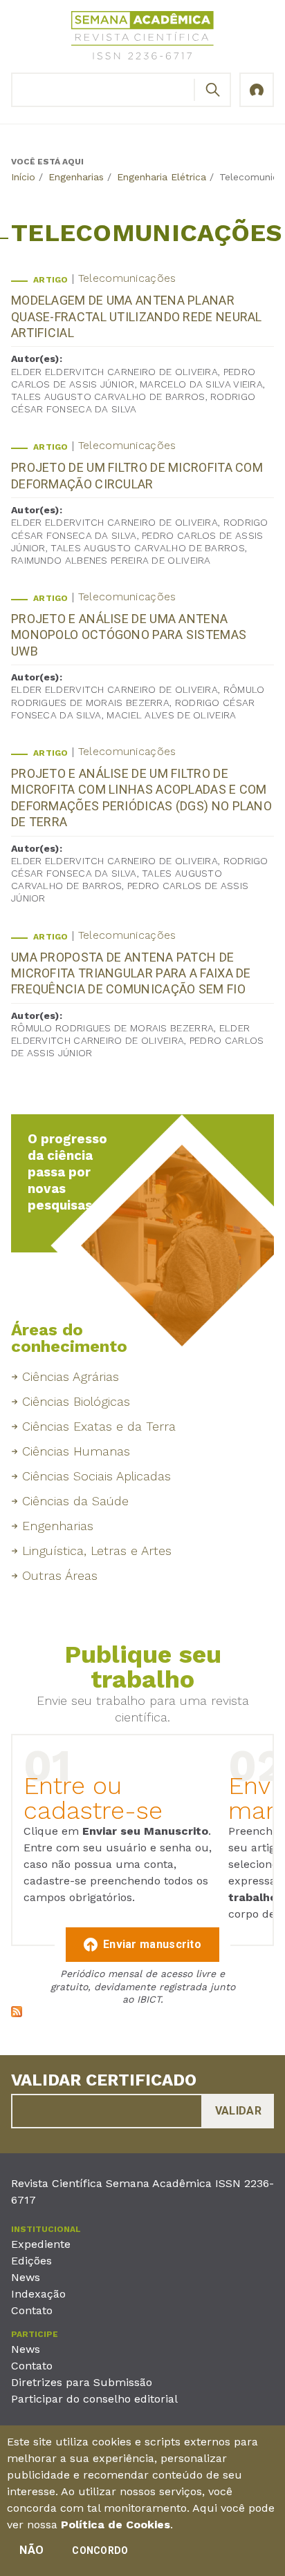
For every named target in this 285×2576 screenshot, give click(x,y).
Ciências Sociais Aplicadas (96, 1476)
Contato (32, 2310)
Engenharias (76, 177)
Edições (31, 2261)
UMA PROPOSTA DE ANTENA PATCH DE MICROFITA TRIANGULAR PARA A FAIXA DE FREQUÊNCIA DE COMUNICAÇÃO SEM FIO (131, 973)
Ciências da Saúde (75, 1501)
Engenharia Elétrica (162, 177)
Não (31, 2550)
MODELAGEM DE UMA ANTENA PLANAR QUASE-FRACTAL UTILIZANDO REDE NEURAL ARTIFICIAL (137, 316)
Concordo (100, 2550)
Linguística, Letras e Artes (97, 1551)
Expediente (41, 2244)
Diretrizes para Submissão (82, 2382)
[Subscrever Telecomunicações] (17, 2013)
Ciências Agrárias (71, 1376)
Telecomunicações (127, 278)
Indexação (38, 2294)
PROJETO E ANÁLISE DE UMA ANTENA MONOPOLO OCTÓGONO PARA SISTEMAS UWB (129, 635)
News (26, 2277)
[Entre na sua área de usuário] (257, 90)
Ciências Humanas (76, 1451)
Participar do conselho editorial (94, 2399)
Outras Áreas (60, 1575)
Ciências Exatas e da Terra (99, 1426)
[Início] (142, 38)
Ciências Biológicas (76, 1401)
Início (23, 177)
